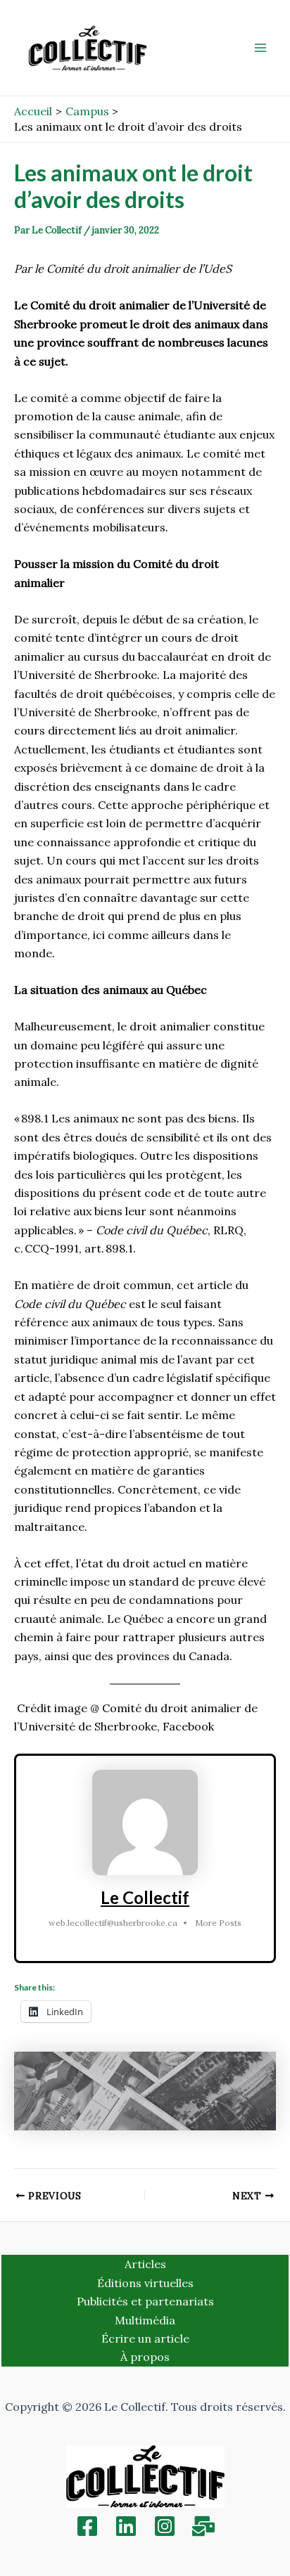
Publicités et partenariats (145, 2301)
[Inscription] (203, 2526)
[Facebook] (87, 2526)
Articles (145, 2264)
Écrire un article (145, 2338)
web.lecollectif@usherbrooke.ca (113, 1923)
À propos (145, 2357)
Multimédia (145, 2320)
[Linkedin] (126, 2526)
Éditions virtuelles (145, 2283)
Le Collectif (145, 1897)
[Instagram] (165, 2526)
